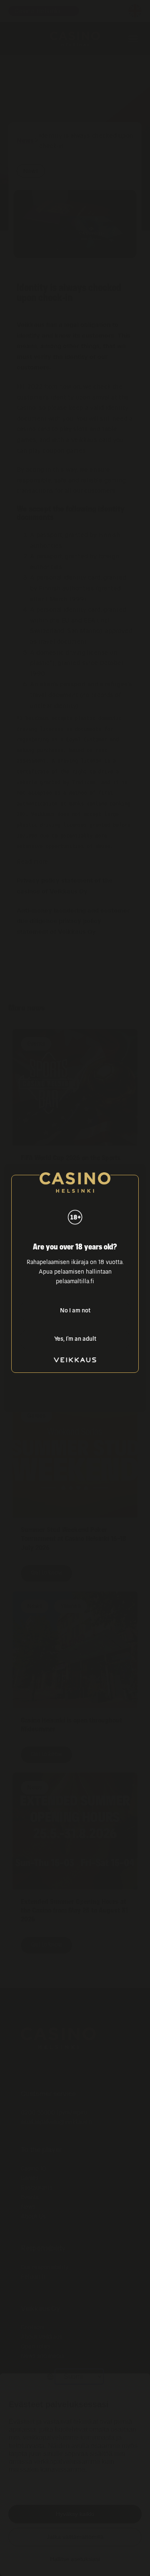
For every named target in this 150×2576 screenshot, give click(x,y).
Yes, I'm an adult (75, 1339)
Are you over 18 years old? (75, 1247)
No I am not (75, 1311)
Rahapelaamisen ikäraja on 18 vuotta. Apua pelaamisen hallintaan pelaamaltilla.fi (75, 1272)
